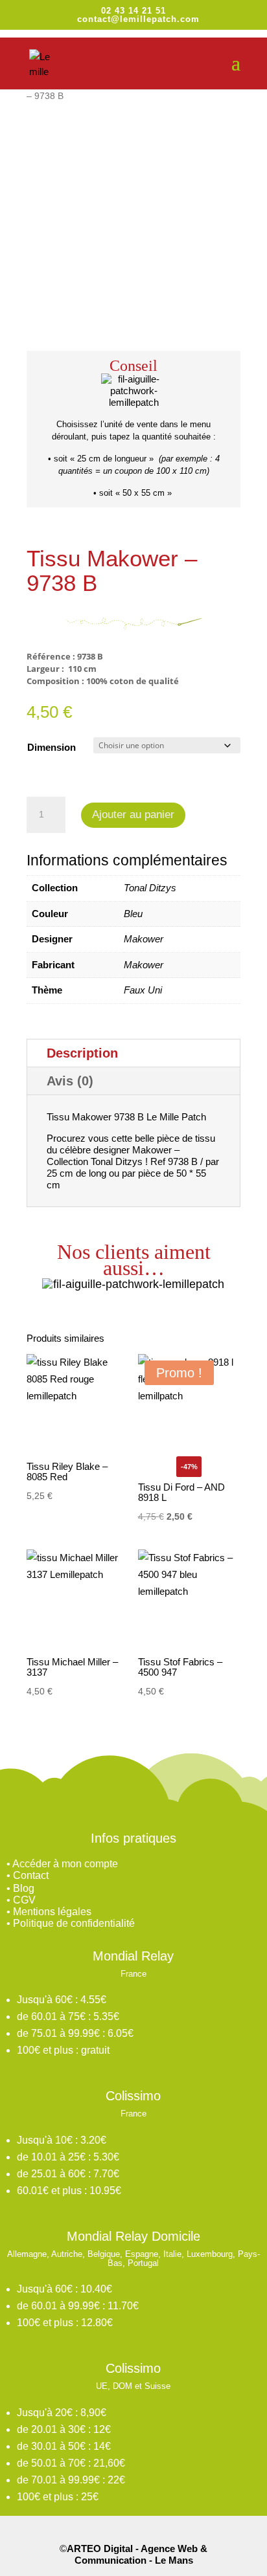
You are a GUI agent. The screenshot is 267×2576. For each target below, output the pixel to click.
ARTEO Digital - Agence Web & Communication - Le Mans (137, 2554)
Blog (24, 1888)
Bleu (133, 914)
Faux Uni (143, 990)
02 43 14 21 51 (133, 11)
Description (82, 1053)
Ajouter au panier (133, 815)
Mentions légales (52, 1912)
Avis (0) (70, 1081)
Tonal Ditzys (150, 888)
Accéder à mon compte (65, 1864)
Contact (31, 1875)
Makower (144, 939)
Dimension (52, 747)
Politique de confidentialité (74, 1923)
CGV (24, 1900)
